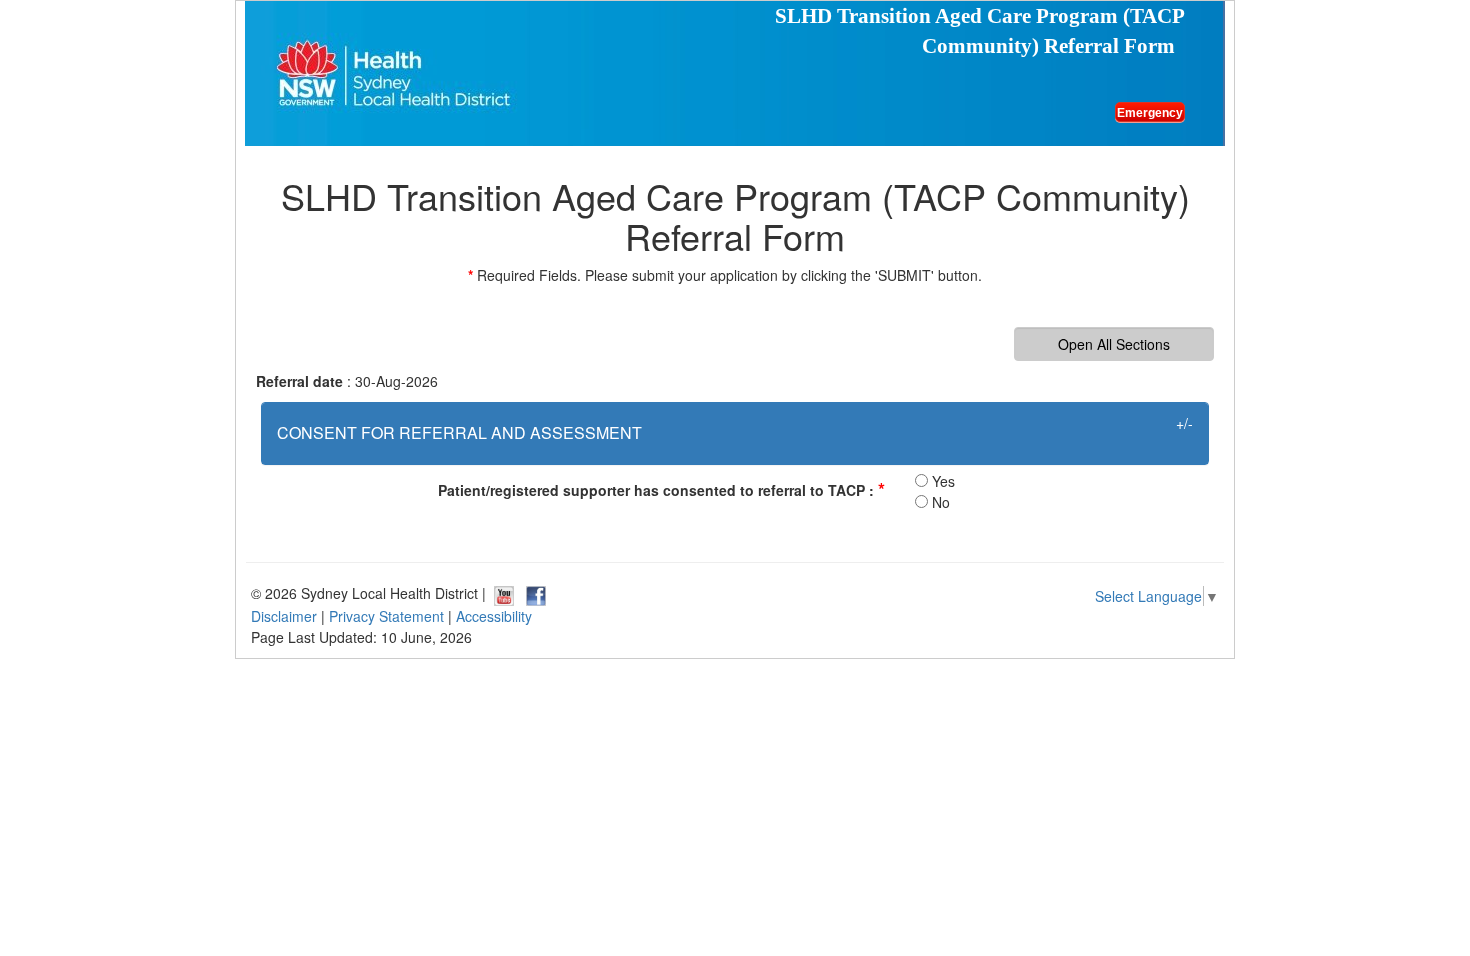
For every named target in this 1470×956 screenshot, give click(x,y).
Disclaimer (284, 616)
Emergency (1150, 113)
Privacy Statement (386, 616)
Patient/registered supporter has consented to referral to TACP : (661, 489)
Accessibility (494, 616)
